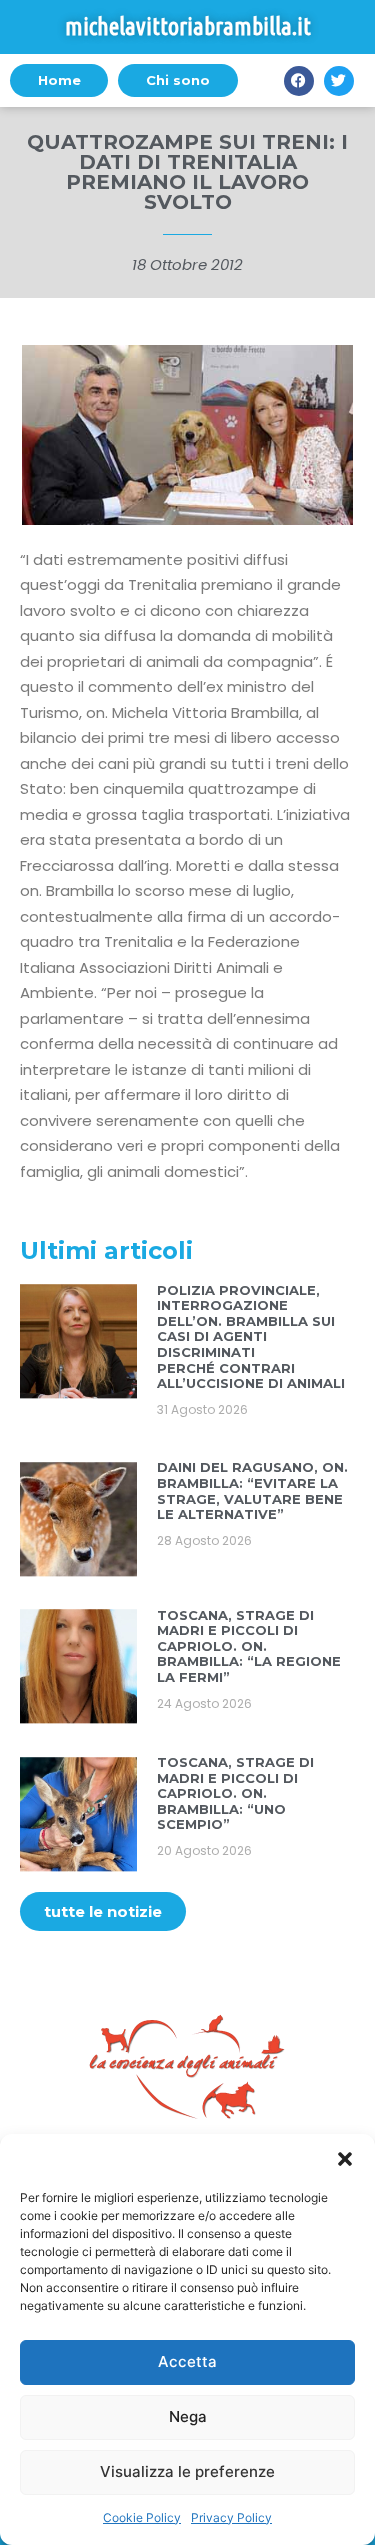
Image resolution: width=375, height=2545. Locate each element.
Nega (188, 2416)
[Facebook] (299, 81)
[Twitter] (339, 81)
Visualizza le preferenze (187, 2471)
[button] (345, 2159)
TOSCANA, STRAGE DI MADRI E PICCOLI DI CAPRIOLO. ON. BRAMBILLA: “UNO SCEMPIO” (235, 1793)
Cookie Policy (142, 2517)
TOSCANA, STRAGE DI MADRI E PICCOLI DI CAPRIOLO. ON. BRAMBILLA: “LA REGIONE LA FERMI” (249, 1646)
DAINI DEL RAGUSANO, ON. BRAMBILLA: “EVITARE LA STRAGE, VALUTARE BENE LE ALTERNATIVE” (252, 1490)
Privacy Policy (231, 2517)
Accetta (187, 2361)
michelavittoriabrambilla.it (188, 26)
